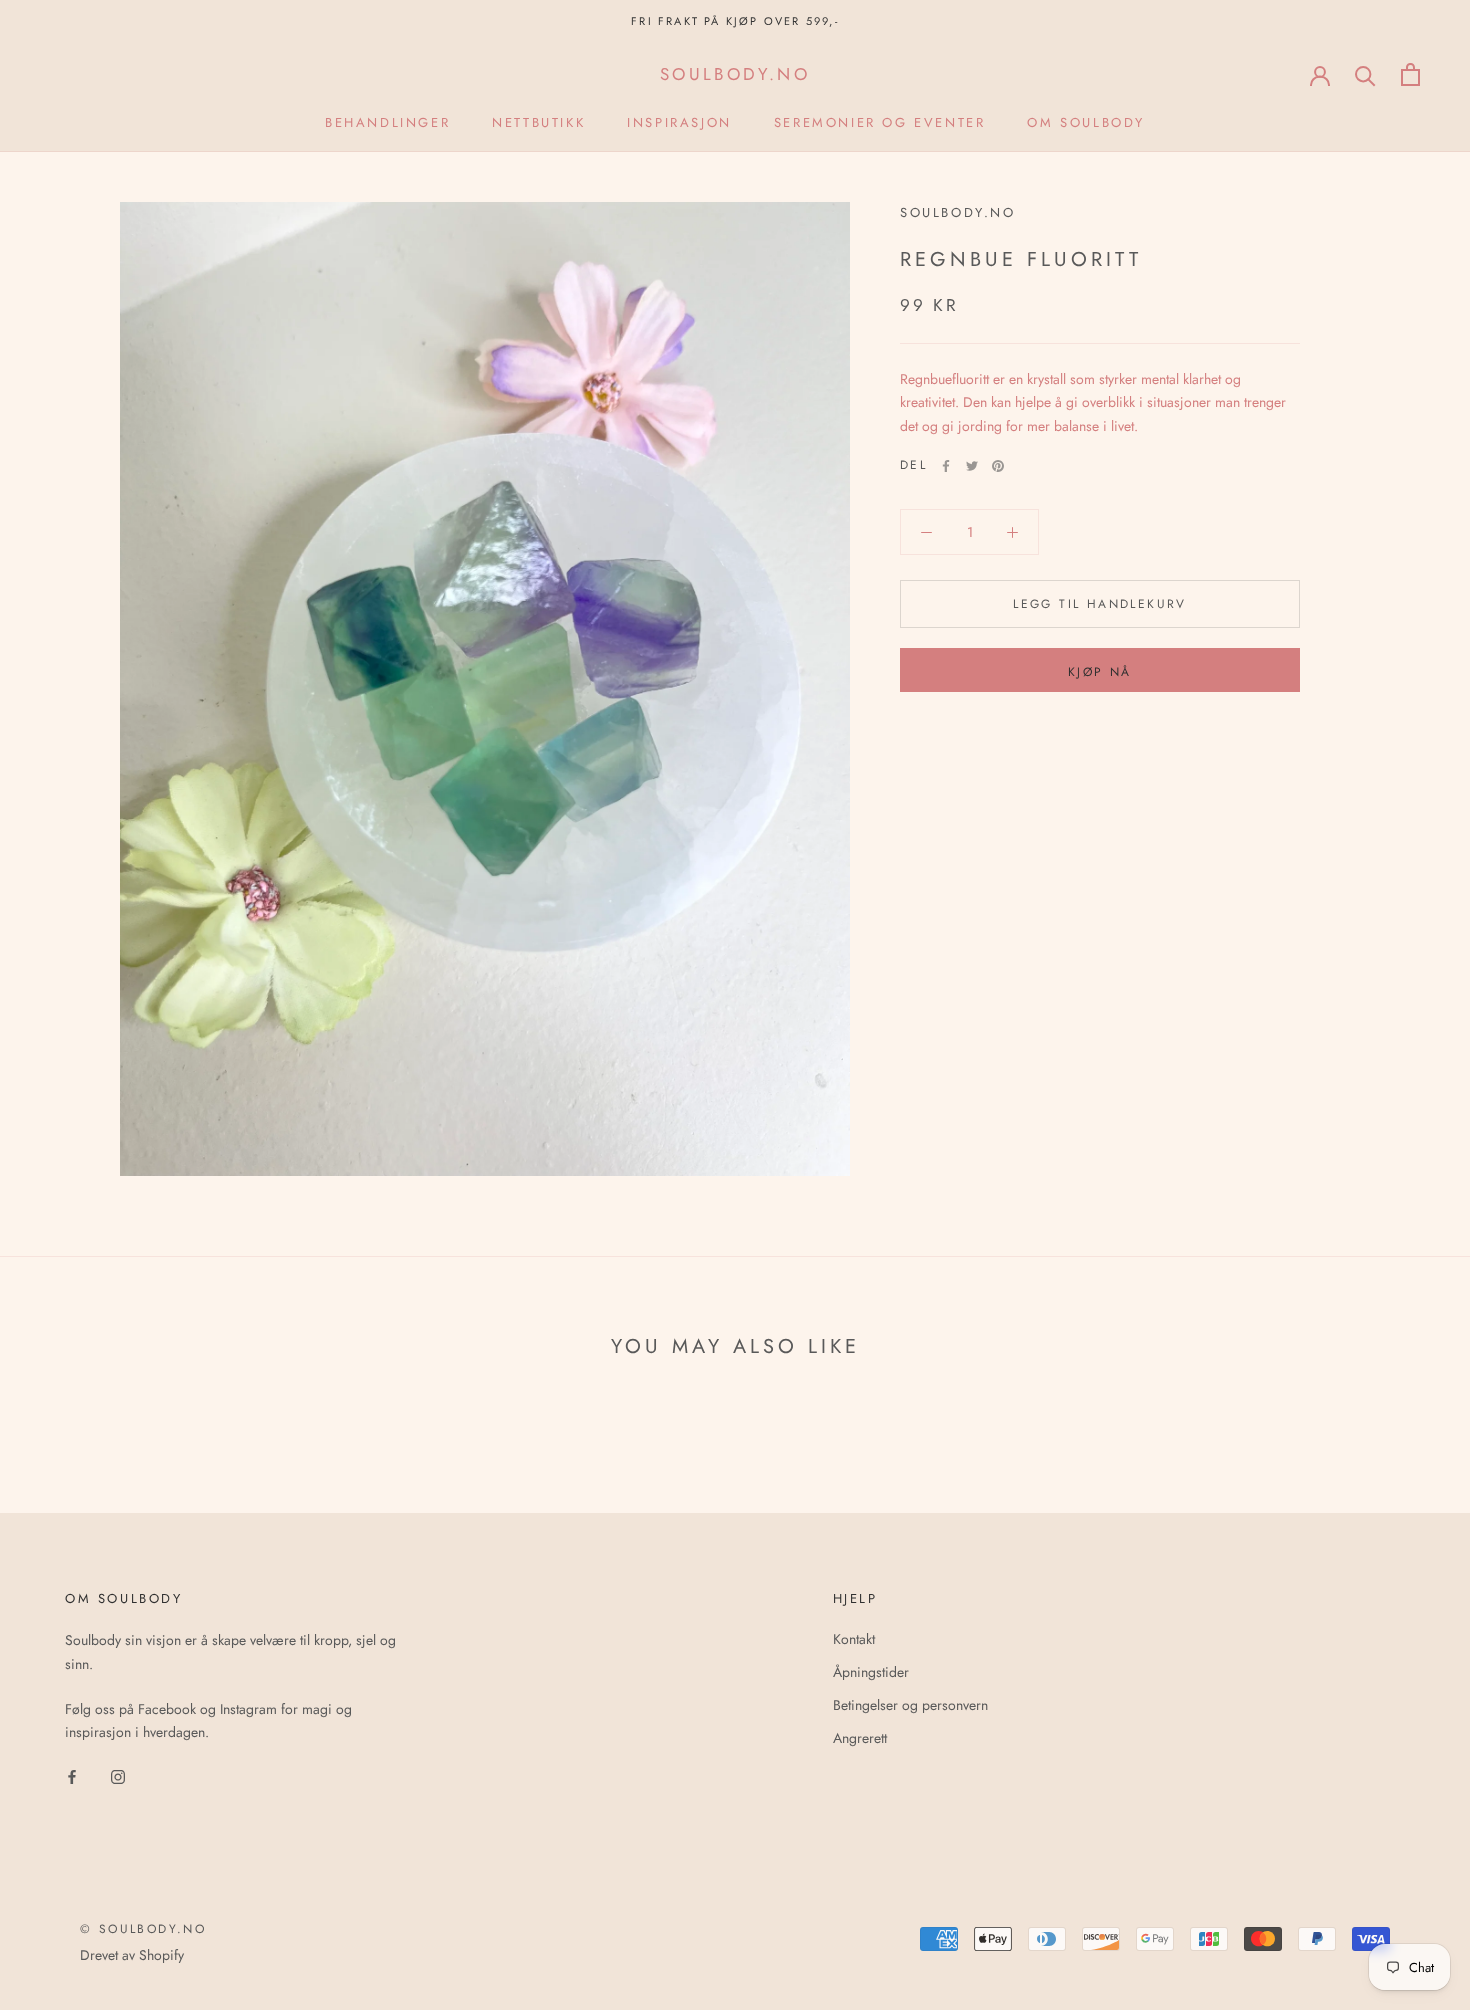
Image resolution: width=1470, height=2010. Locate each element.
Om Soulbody (1086, 122)
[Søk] (1365, 74)
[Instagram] (118, 1775)
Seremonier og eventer (880, 122)
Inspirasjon (679, 122)
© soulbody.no (143, 1929)
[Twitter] (972, 466)
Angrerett (860, 1738)
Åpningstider (871, 1672)
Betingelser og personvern (910, 1705)
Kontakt (854, 1639)
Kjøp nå (1100, 672)
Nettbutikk (538, 122)
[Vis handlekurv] (1410, 74)
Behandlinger (387, 122)
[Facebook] (946, 466)
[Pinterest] (998, 466)
